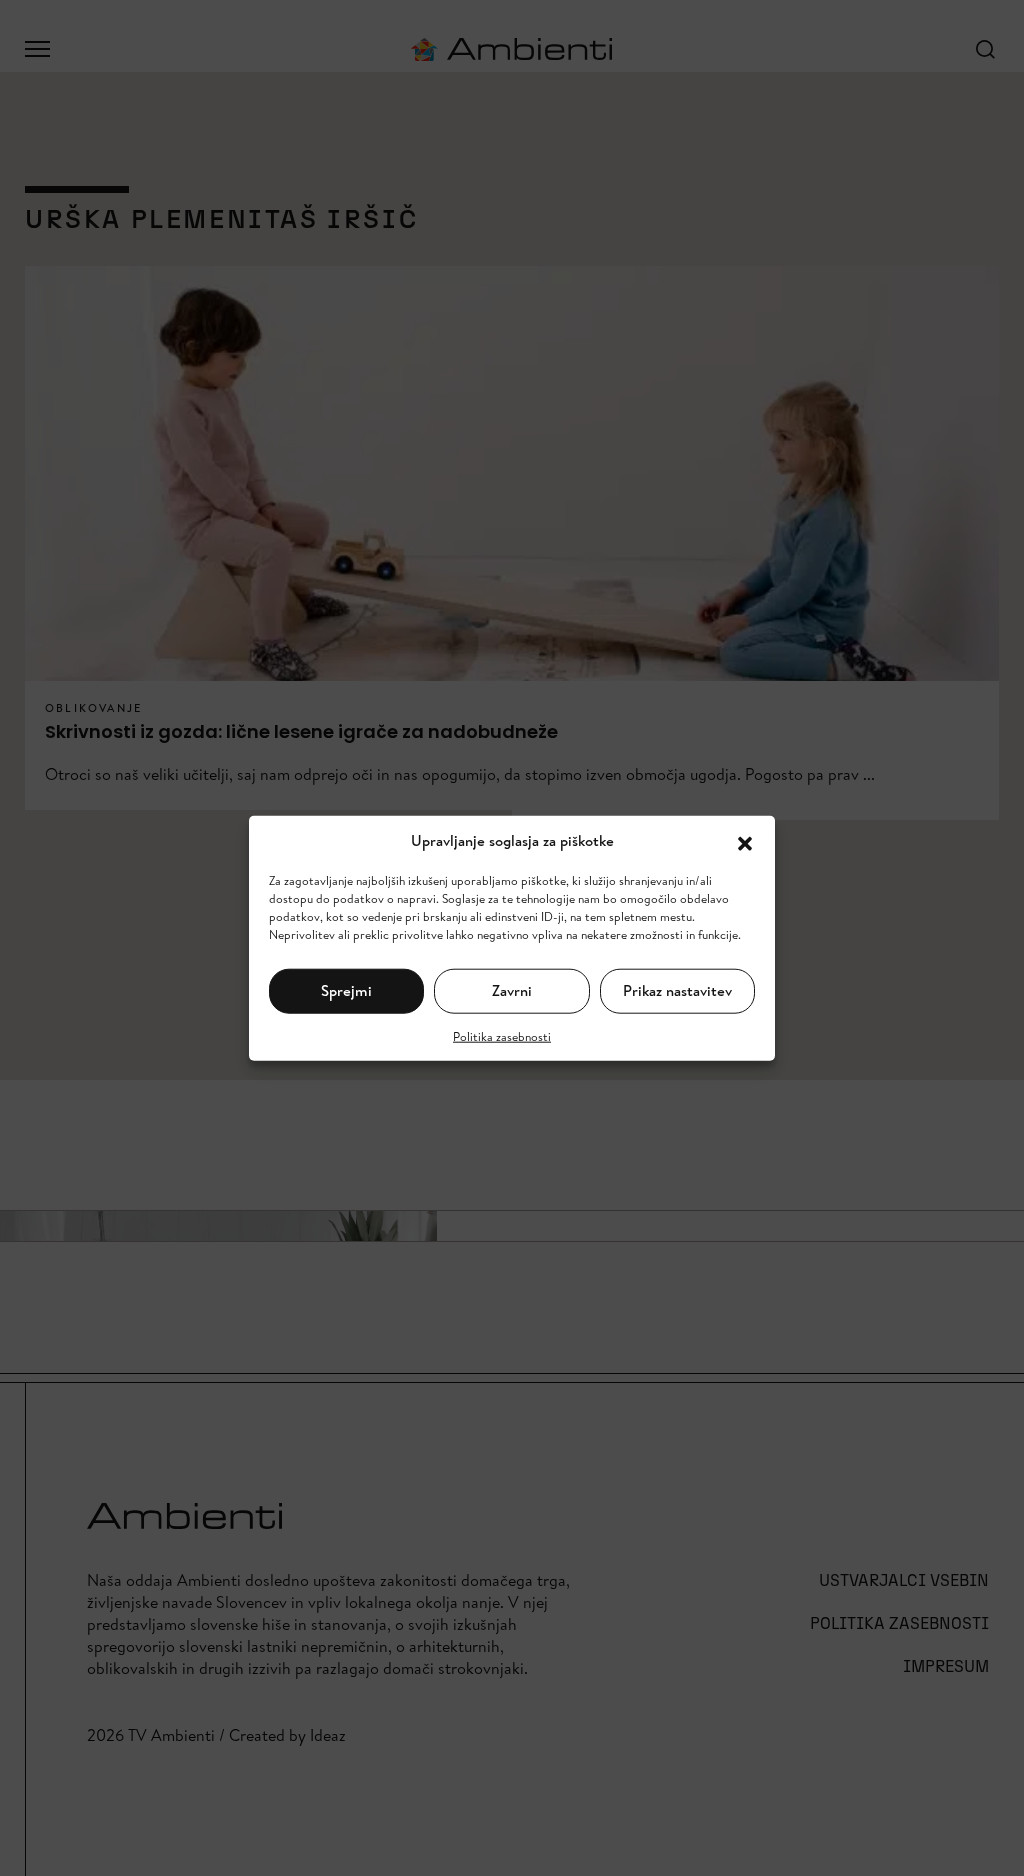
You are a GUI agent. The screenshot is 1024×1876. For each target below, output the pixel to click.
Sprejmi (346, 990)
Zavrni (512, 990)
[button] (745, 841)
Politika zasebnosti (502, 1035)
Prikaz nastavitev (677, 990)
